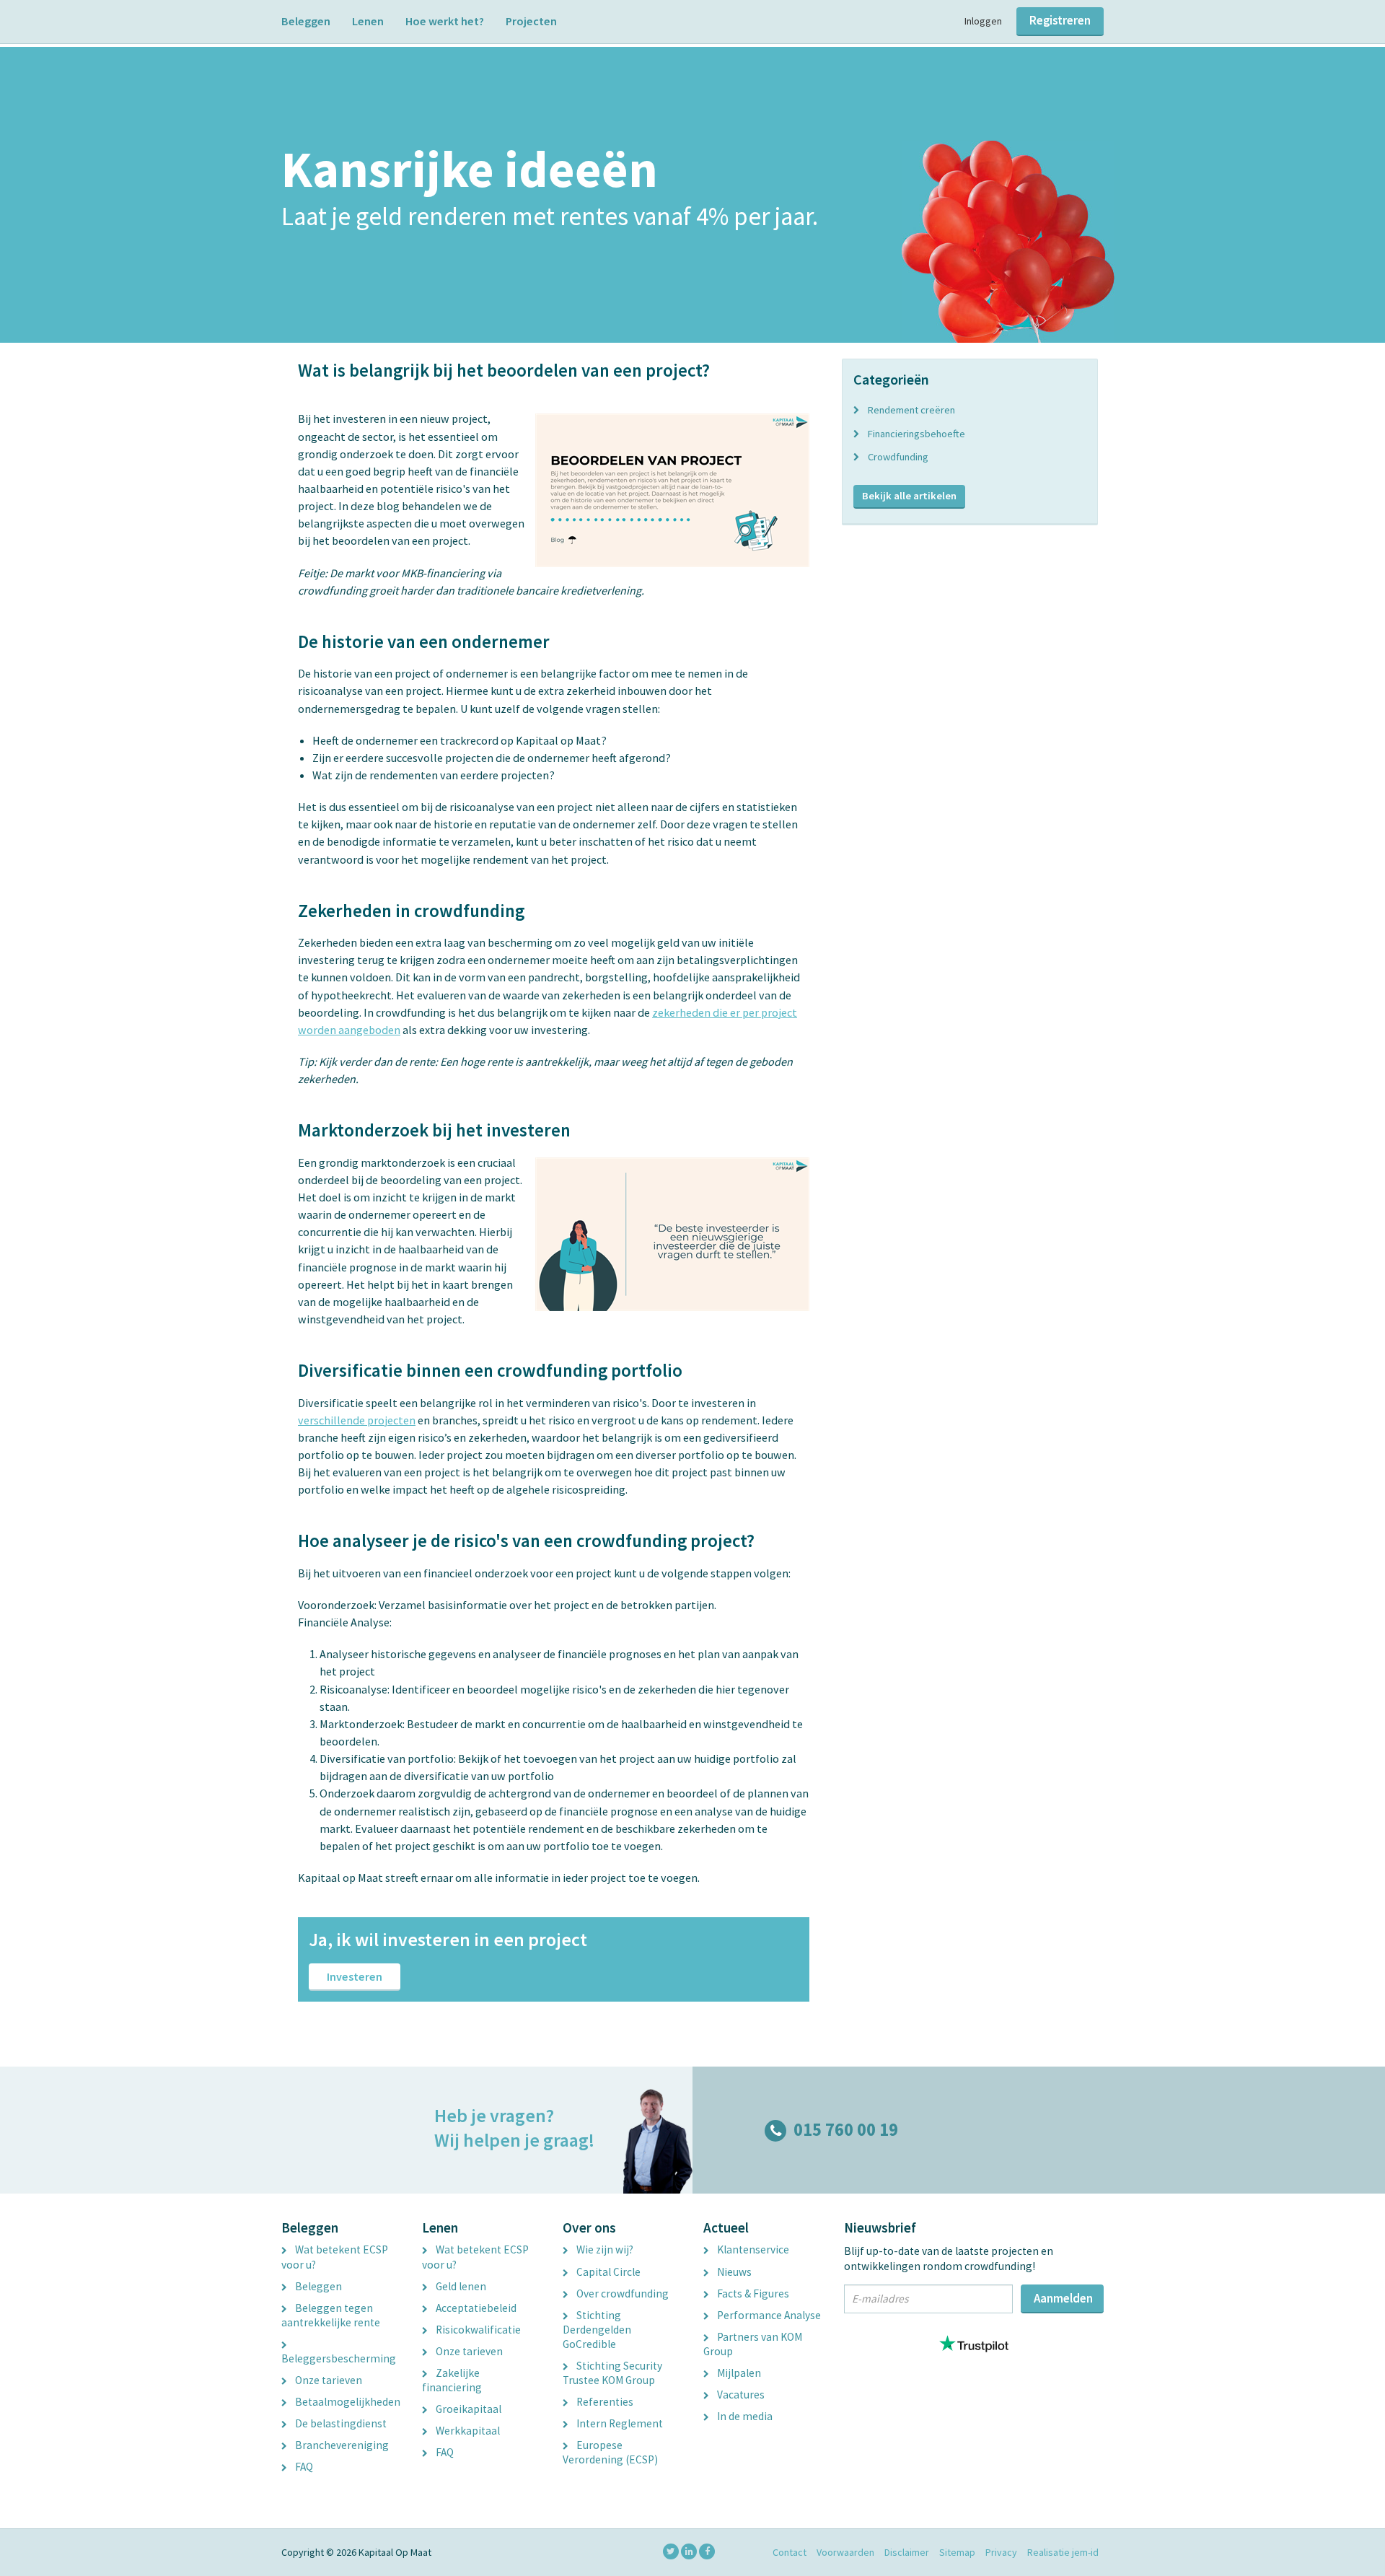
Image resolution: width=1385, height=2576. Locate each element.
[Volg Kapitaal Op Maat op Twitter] (671, 2551)
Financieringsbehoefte (916, 434)
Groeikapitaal (467, 2409)
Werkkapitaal (467, 2431)
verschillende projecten (357, 1420)
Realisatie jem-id (1063, 2552)
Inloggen (983, 21)
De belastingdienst (340, 2423)
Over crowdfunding (621, 2294)
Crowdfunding (898, 457)
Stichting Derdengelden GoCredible (597, 2330)
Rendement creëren (911, 410)
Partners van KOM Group (753, 2344)
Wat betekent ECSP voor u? (335, 2257)
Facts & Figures (752, 2294)
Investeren (355, 1976)
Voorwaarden (845, 2552)
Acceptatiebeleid (475, 2308)
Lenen (368, 21)
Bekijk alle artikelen (909, 496)
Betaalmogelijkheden (347, 2402)
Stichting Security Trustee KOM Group (612, 2373)
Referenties (604, 2402)
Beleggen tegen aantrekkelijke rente (331, 2315)
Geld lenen (460, 2286)
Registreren (1060, 20)
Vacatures (740, 2395)
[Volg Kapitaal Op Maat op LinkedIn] (689, 2551)
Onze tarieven (327, 2380)
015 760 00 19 (846, 2130)
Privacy (1001, 2552)
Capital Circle (607, 2272)
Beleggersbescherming (339, 2358)
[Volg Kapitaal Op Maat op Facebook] (707, 2551)
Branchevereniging (341, 2445)
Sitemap (957, 2552)
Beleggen (306, 21)
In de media (744, 2416)
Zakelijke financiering (452, 2380)
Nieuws (733, 2272)
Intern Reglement (619, 2423)
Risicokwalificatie (477, 2330)
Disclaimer (907, 2552)
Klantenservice (752, 2249)
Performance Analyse (768, 2315)
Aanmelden (1063, 2298)
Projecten (531, 21)
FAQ (303, 2467)
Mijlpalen (738, 2373)
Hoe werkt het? (445, 21)
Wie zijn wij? (604, 2249)
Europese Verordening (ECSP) (610, 2452)
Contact (790, 2552)
